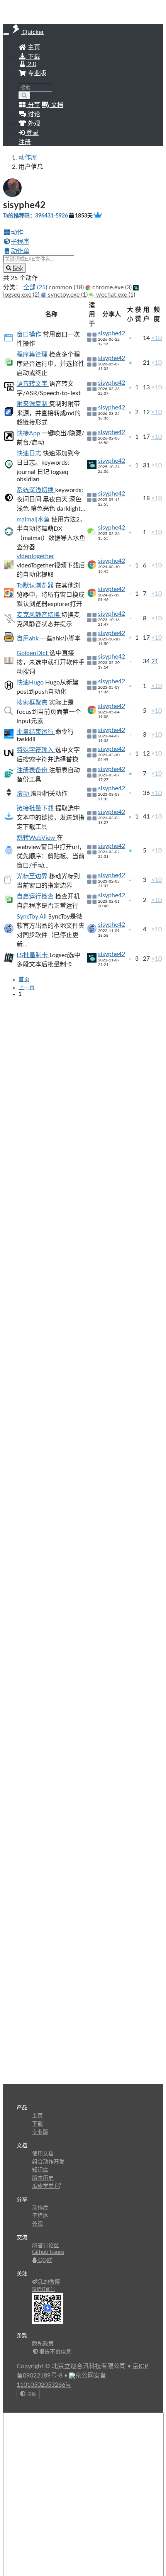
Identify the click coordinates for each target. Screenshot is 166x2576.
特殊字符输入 (36, 750)
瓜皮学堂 (44, 2186)
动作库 (28, 158)
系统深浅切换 (36, 490)
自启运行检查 (36, 897)
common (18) (67, 287)
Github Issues (48, 2252)
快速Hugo (31, 683)
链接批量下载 (36, 808)
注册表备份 (33, 770)
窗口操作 (30, 335)
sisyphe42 (112, 333)
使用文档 (43, 2154)
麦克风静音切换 (39, 615)
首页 (24, 980)
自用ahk (28, 638)
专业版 (36, 73)
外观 (37, 2224)
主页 (33, 48)
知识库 (40, 2170)
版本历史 (43, 2178)
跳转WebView (37, 838)
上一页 (27, 988)
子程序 (20, 242)
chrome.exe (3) (112, 287)
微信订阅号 (44, 2289)
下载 (33, 57)
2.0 (31, 64)
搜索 (17, 268)
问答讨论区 (46, 2246)
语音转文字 (33, 384)
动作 (17, 233)
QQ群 (44, 2260)
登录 (32, 133)
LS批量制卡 (33, 955)
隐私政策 (43, 2344)
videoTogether (35, 556)
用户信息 (31, 167)
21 (155, 661)
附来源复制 (33, 404)
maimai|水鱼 (34, 520)
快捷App (29, 433)
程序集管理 (33, 355)
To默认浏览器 (36, 586)
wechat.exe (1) (115, 295)
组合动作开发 (48, 2162)
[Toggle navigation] (6, 34)
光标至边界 (33, 876)
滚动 (24, 794)
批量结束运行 (36, 732)
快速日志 (30, 453)
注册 (25, 142)
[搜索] (25, 96)
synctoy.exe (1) (68, 295)
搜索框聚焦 (33, 703)
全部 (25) (36, 287)
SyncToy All (32, 917)
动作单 (20, 251)
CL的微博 (49, 2282)
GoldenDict (33, 653)
